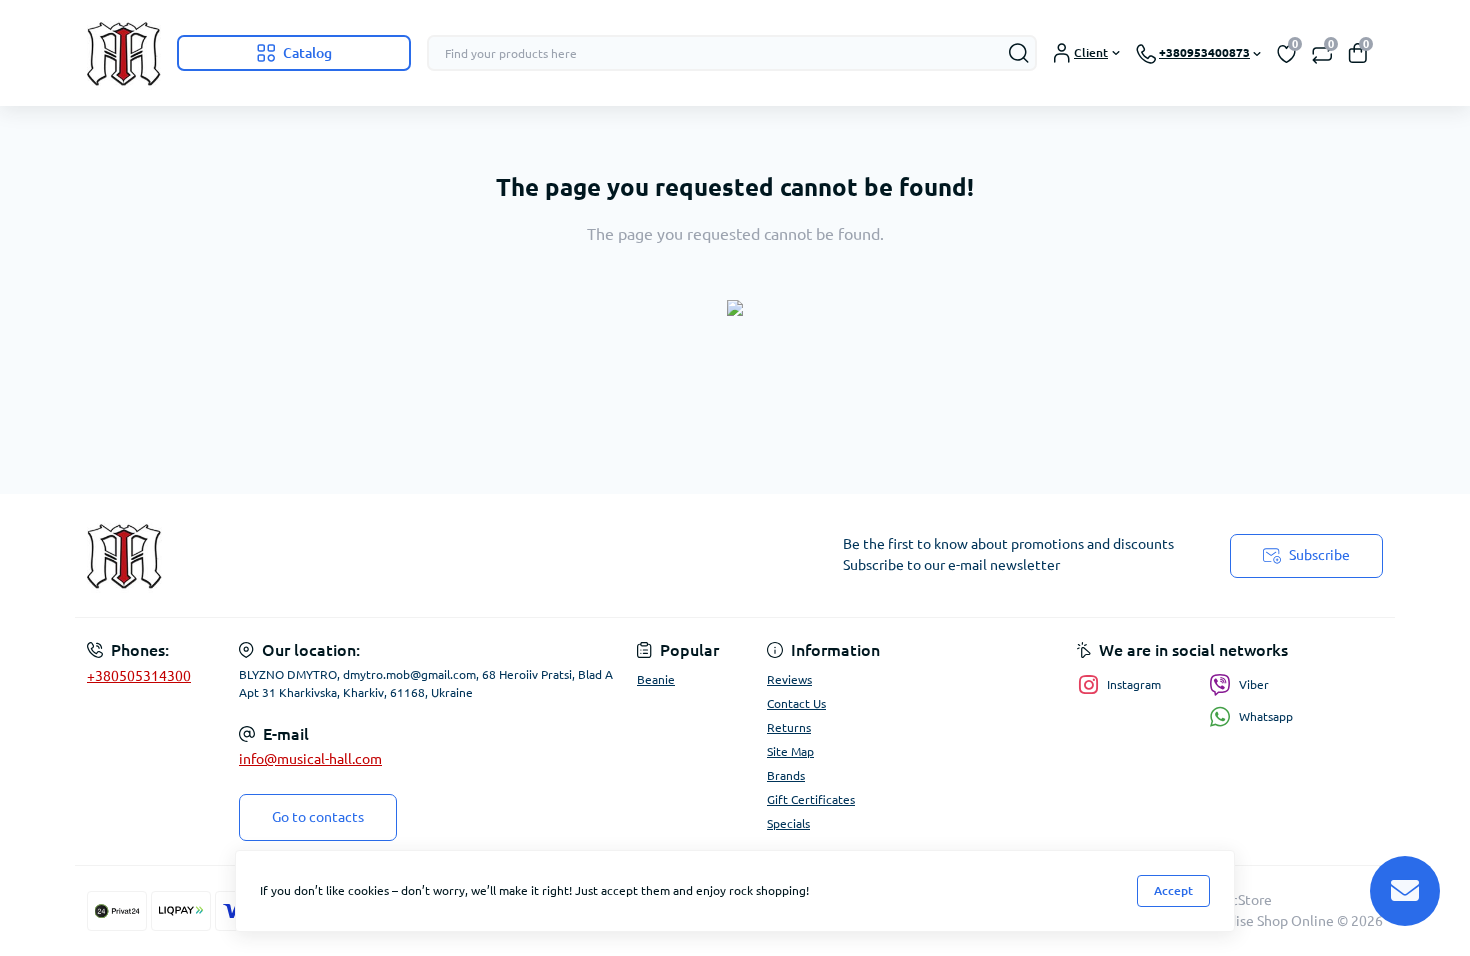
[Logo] (124, 53)
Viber (1254, 684)
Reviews (789, 679)
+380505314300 (139, 676)
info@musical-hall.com (310, 759)
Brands (786, 775)
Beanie (656, 679)
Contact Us (796, 703)
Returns (789, 727)
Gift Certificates (811, 799)
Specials (788, 823)
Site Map (790, 751)
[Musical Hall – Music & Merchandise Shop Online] (405, 555)
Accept (1173, 890)
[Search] (1019, 53)
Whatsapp (1266, 716)
